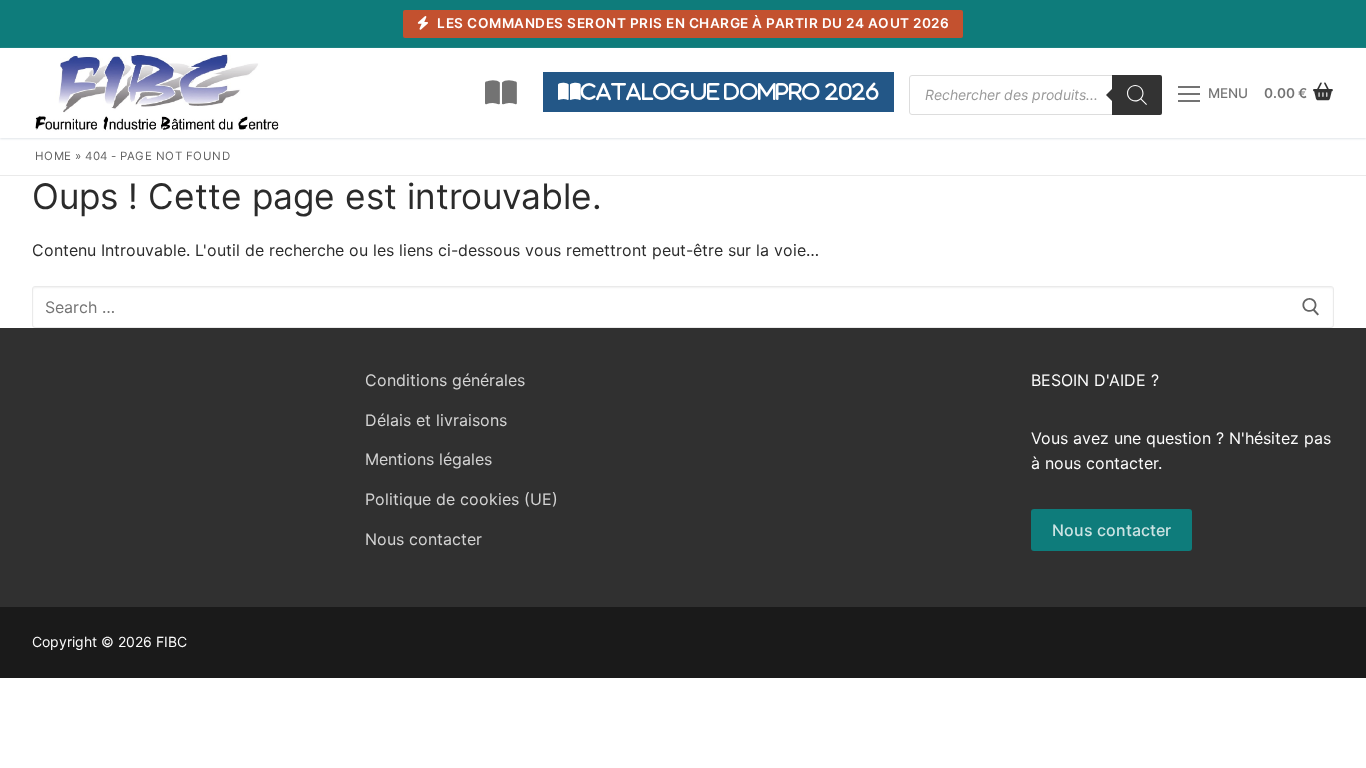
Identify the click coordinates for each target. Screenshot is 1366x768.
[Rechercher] (1137, 95)
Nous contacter (423, 539)
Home (53, 156)
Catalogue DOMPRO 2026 (730, 91)
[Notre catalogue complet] (501, 93)
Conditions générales (445, 380)
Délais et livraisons (436, 420)
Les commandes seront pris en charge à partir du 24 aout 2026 (692, 23)
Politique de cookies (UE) (461, 499)
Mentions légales (428, 459)
